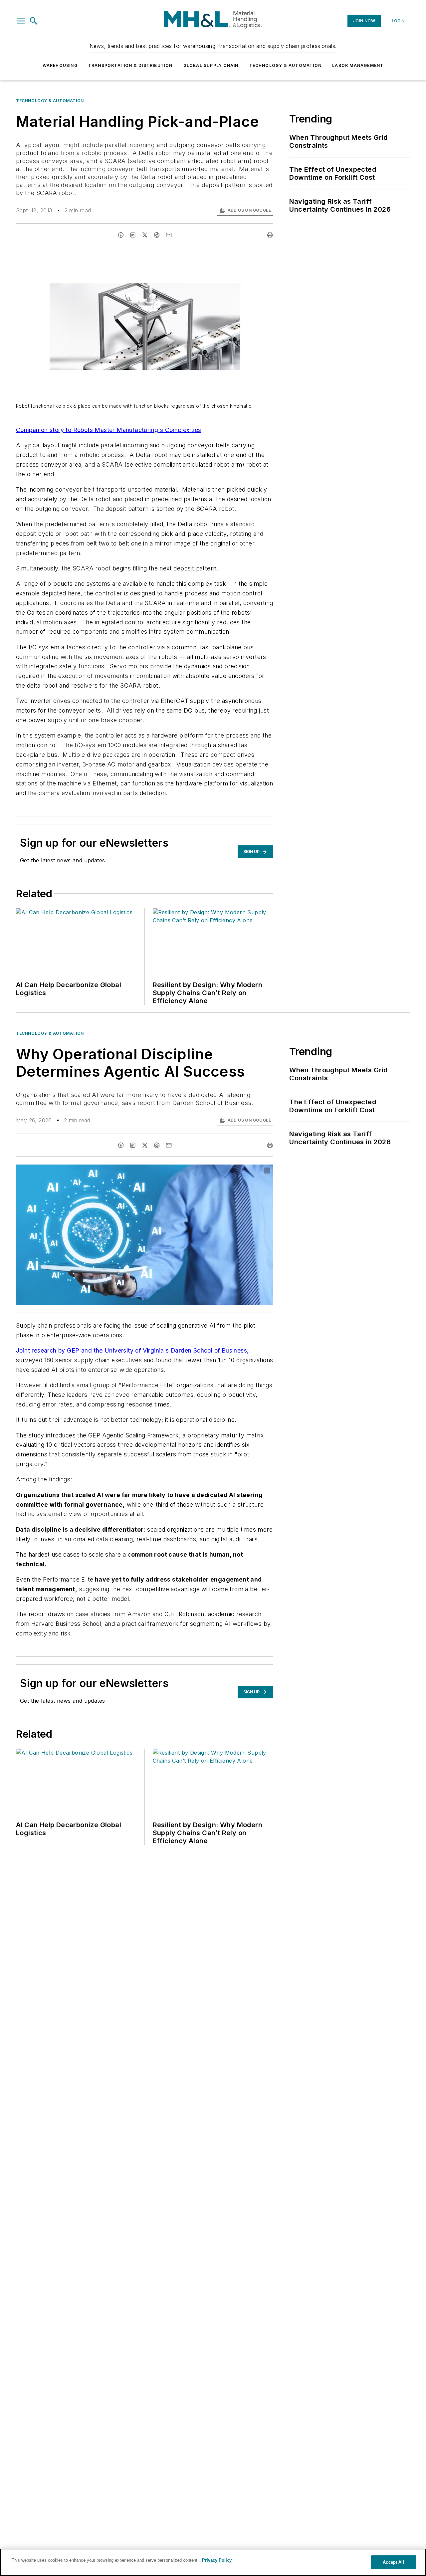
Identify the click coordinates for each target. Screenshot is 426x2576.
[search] (34, 21)
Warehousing (60, 65)
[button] (21, 21)
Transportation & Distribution (130, 65)
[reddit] (157, 235)
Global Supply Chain (211, 65)
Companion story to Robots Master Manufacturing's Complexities (108, 430)
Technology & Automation (286, 65)
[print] (270, 235)
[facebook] (121, 235)
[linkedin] (133, 235)
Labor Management (358, 65)
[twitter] (145, 235)
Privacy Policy (217, 2560)
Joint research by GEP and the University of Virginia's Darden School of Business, (132, 1350)
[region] (213, 2562)
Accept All (393, 2562)
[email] (169, 235)
